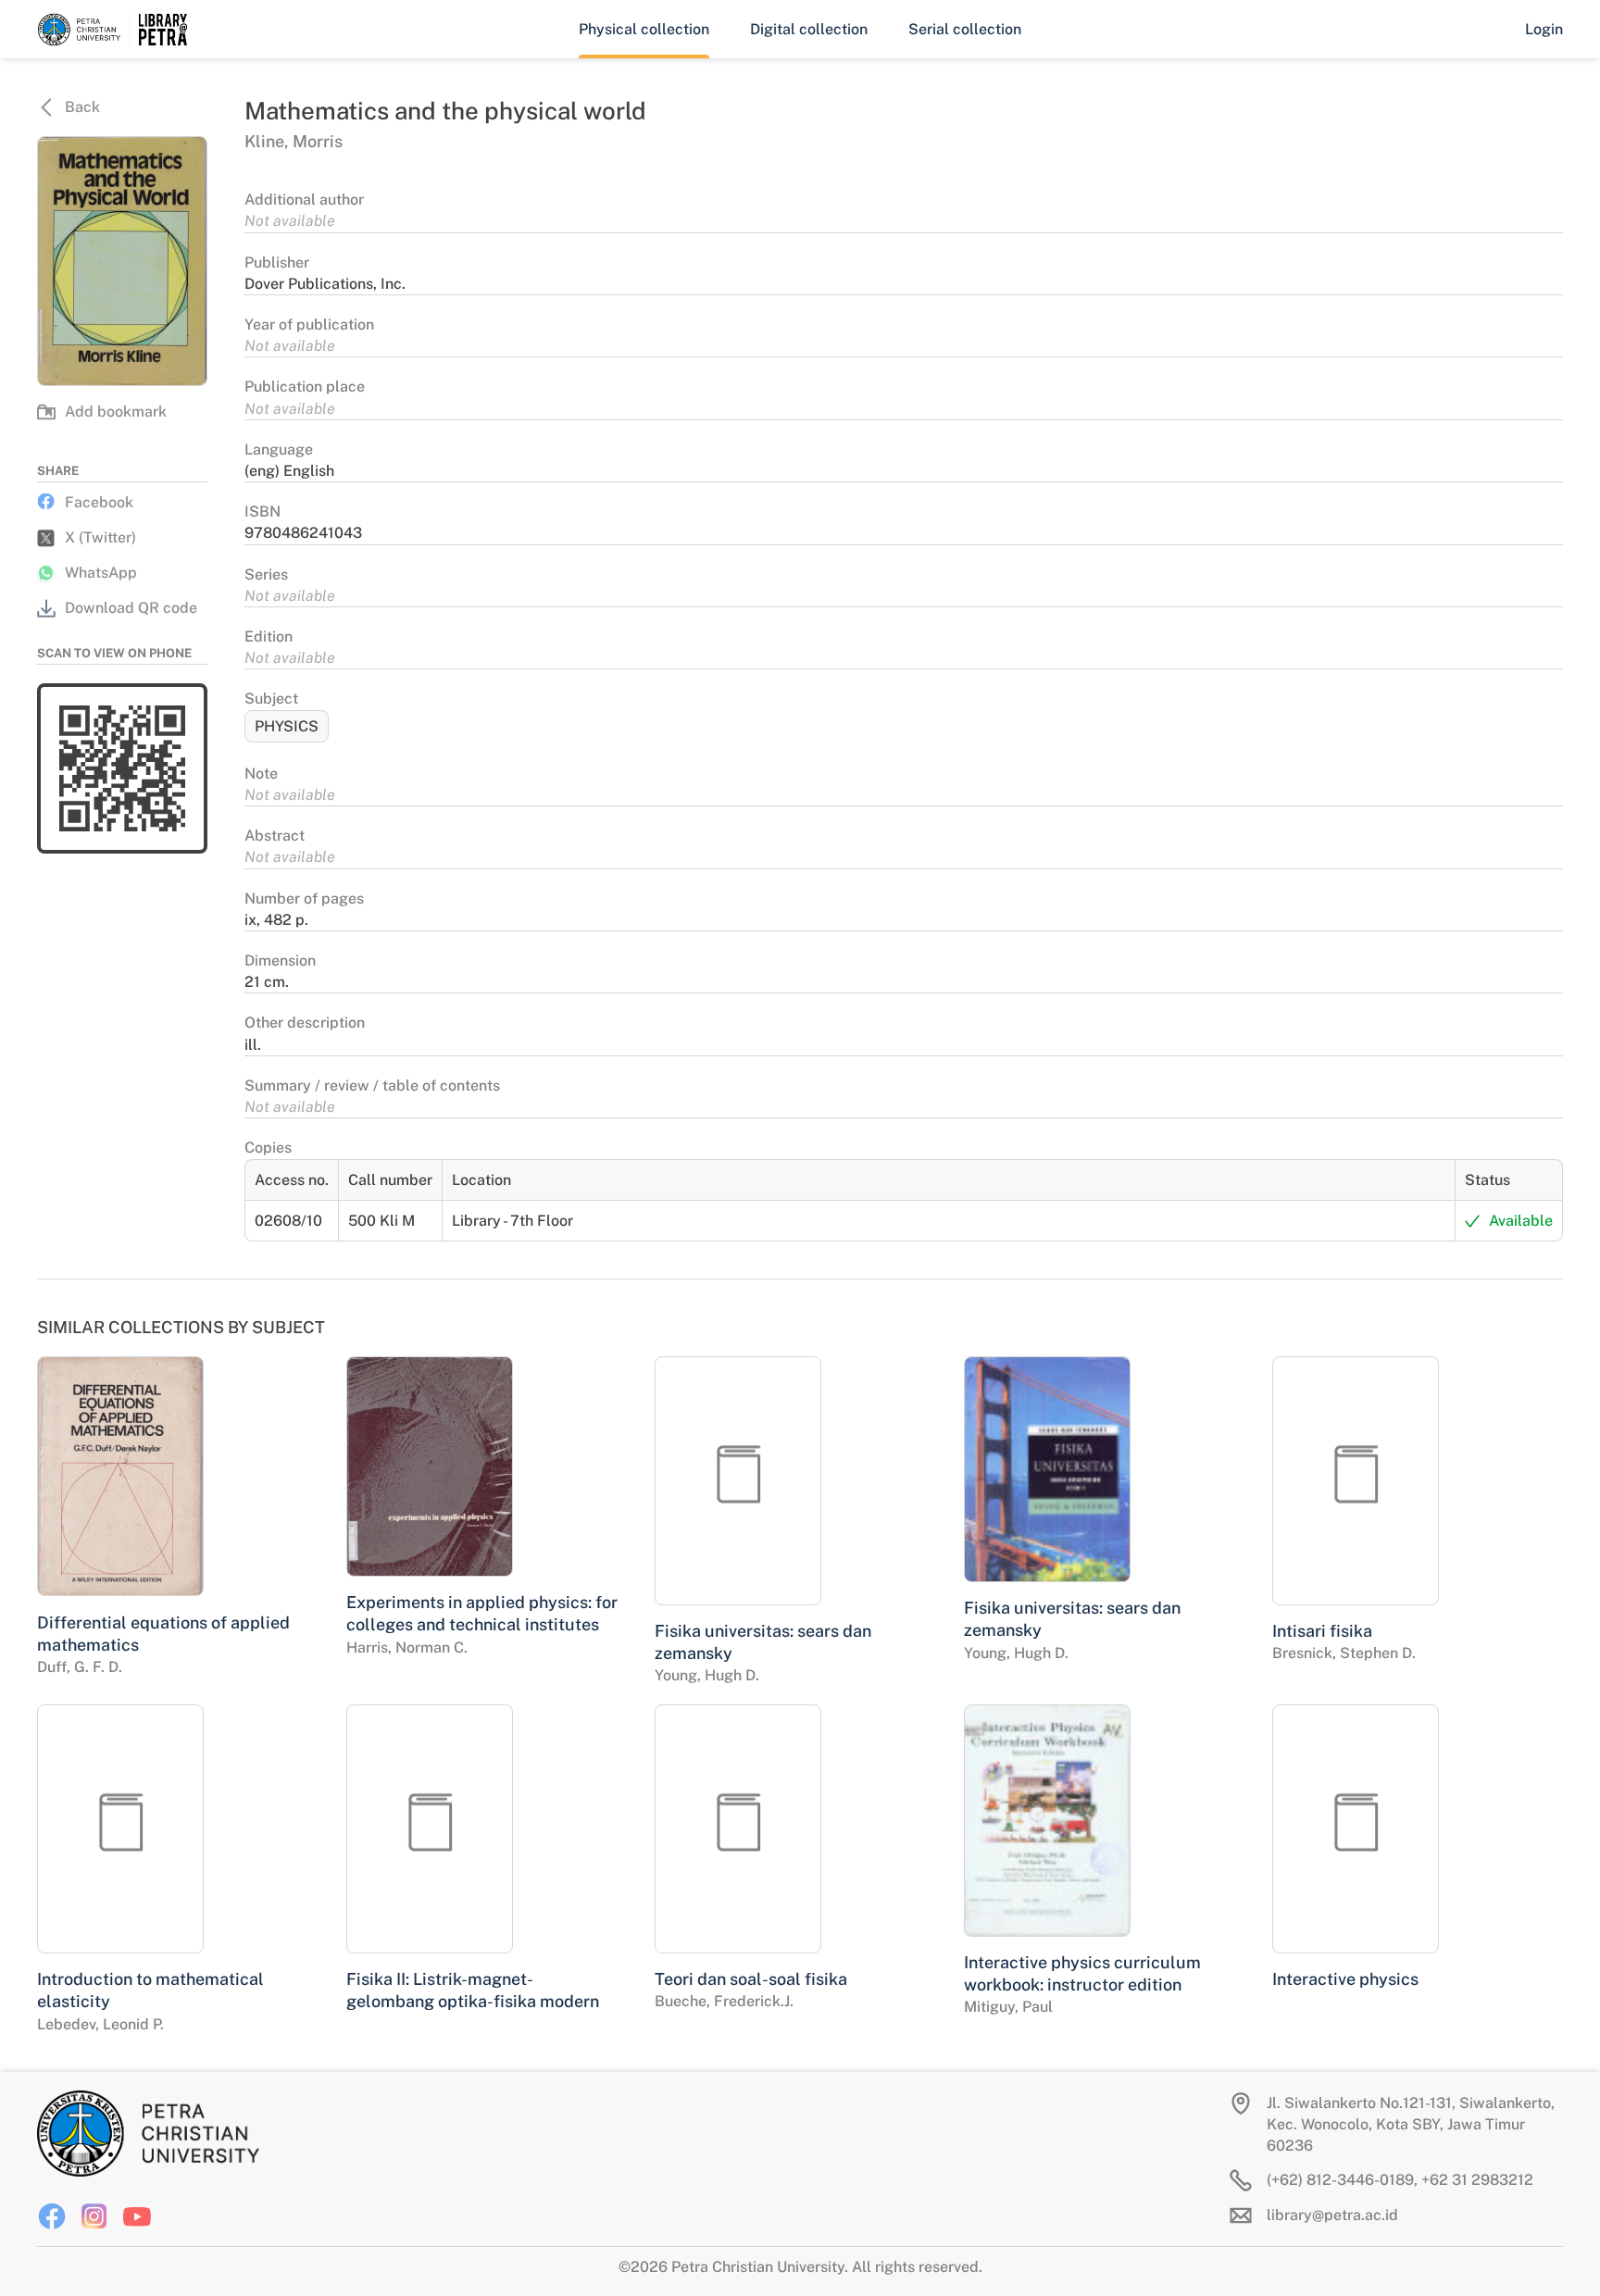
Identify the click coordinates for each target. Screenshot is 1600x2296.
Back (82, 107)
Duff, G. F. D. (80, 1667)
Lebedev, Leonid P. (100, 2024)
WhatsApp (101, 573)
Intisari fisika (1322, 1631)
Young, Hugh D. (707, 1675)
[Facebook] (52, 2216)
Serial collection (965, 29)
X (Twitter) (100, 537)
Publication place (305, 387)
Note (261, 774)
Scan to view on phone (114, 653)
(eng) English (289, 471)
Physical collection (644, 29)
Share (58, 471)
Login (1544, 29)
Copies (268, 1148)
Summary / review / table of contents (372, 1086)
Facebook (99, 502)
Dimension (280, 961)
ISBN (262, 512)
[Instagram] (94, 2216)
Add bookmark (116, 412)
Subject (271, 699)
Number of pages (304, 898)
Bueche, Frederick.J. (724, 2001)
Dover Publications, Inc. (325, 284)
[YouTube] (137, 2216)
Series (266, 574)
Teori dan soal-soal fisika (751, 1979)
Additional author (304, 200)
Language (279, 449)
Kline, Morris (294, 141)
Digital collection (809, 29)
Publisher (277, 262)
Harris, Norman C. (407, 1647)
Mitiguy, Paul (1008, 2007)
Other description (305, 1023)
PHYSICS (287, 726)
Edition (269, 636)
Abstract (275, 836)
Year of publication (309, 324)
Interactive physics (1345, 1979)
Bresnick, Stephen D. (1344, 1653)
